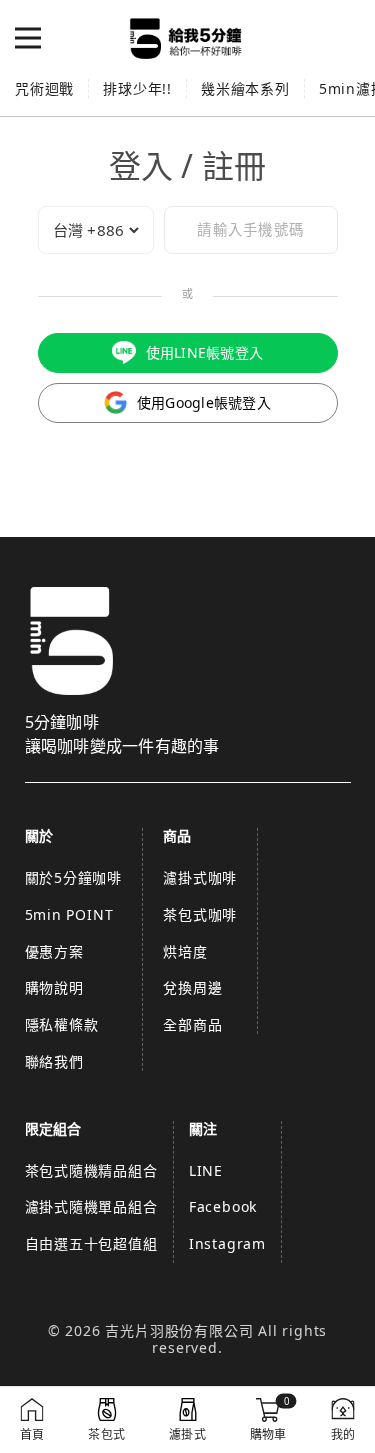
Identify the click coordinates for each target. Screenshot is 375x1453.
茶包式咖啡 (200, 914)
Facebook (223, 1206)
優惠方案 (54, 951)
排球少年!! (137, 88)
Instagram (227, 1243)
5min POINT (69, 914)
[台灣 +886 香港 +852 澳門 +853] (96, 230)
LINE (206, 1170)
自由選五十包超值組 (91, 1243)
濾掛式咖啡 (200, 877)
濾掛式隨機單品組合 (91, 1206)
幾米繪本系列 (245, 88)
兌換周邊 (192, 987)
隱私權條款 (62, 1024)
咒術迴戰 (44, 88)
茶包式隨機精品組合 (91, 1170)
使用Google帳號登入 (204, 402)
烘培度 (185, 951)
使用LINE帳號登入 (205, 352)
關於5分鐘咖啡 (74, 877)
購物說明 (54, 987)
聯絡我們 (54, 1061)
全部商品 (192, 1024)
